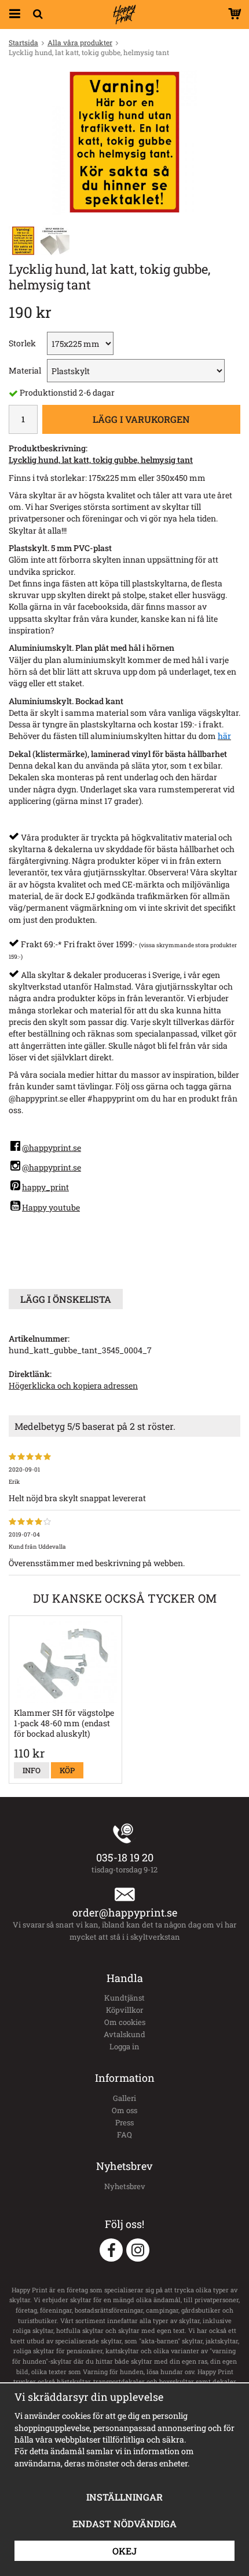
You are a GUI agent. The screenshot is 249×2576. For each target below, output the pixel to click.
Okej (124, 2551)
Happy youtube (51, 1207)
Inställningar (124, 2497)
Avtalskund (124, 2034)
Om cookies (125, 2022)
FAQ (124, 2135)
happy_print (45, 1187)
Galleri (124, 2098)
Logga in (124, 2046)
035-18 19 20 (125, 1857)
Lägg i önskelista (66, 1299)
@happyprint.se (52, 1148)
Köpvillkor (124, 2010)
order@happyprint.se (125, 1912)
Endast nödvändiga (124, 2524)
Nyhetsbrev (125, 2186)
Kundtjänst (124, 1998)
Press (124, 2122)
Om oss (124, 2110)
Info (32, 1770)
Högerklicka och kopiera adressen (73, 1385)
